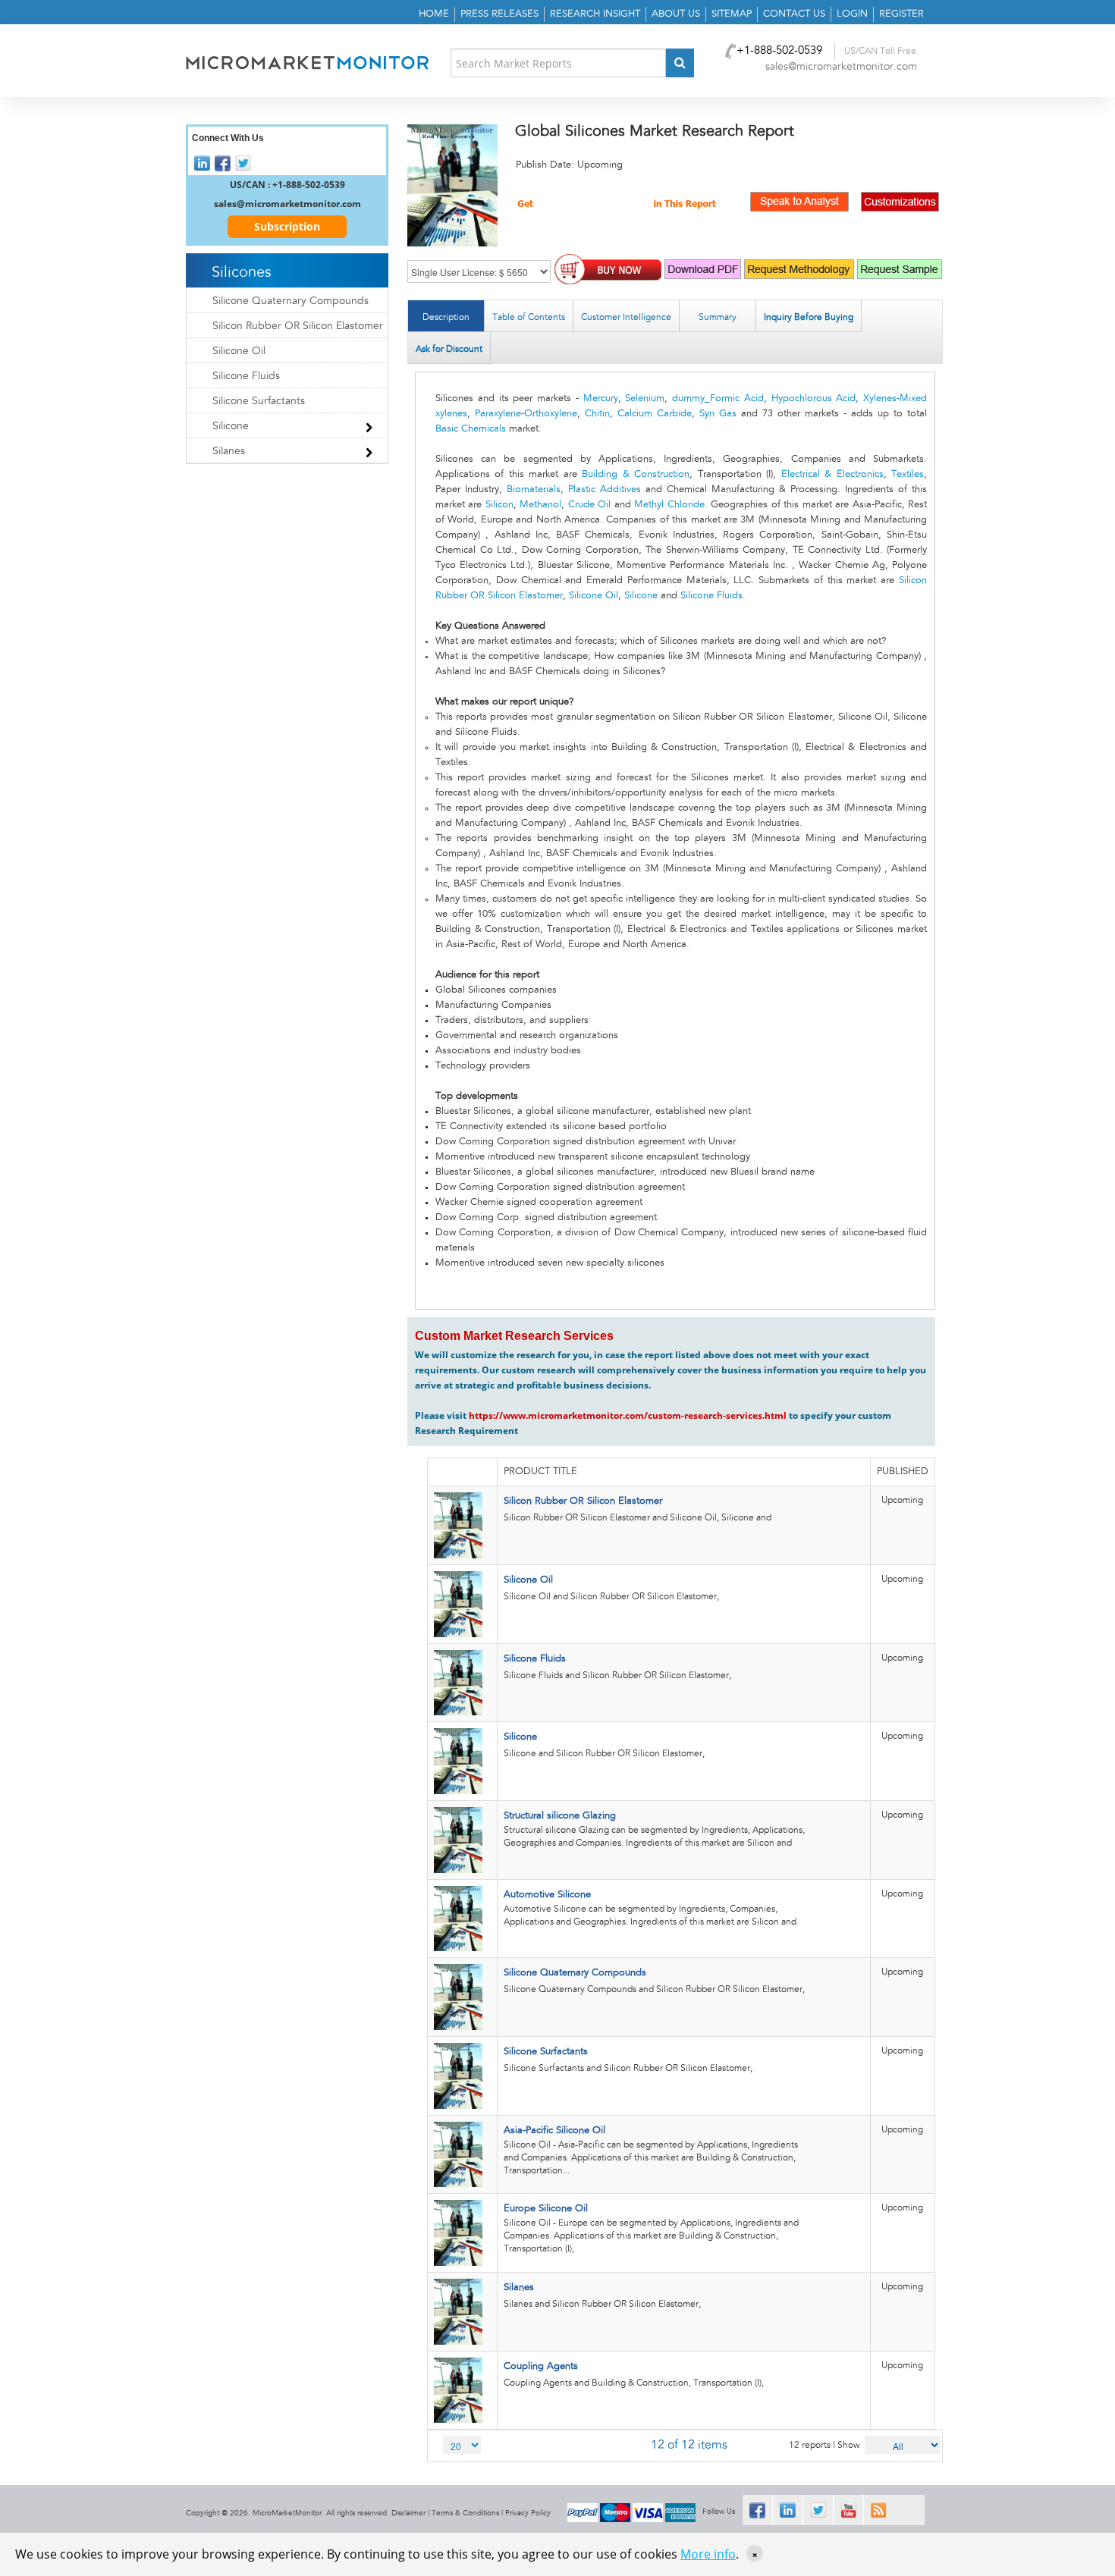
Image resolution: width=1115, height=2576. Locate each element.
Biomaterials (534, 489)
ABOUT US (676, 14)
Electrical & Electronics (832, 474)
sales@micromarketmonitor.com (841, 67)
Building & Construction (636, 474)
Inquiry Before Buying (809, 317)
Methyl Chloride (669, 505)
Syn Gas (718, 414)
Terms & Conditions (465, 2513)
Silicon (499, 505)
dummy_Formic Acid (718, 398)
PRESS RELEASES (499, 14)
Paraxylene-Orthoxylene (526, 414)
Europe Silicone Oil (546, 2209)
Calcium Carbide (655, 414)
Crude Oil (589, 505)
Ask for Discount (449, 349)
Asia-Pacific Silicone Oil (554, 2130)
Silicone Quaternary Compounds (575, 1973)
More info (708, 2554)
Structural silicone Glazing (560, 1816)
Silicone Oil (594, 596)
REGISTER (901, 14)
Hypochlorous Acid (814, 398)
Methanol (540, 505)
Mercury (601, 398)
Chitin (597, 414)
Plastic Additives (605, 489)
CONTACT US (794, 14)
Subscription (287, 226)
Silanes (519, 2287)
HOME (434, 14)
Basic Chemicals (471, 429)
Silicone (641, 596)
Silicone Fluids (711, 596)
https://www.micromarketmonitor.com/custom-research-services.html (628, 1415)
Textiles (908, 474)
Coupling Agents (541, 2366)
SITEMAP (732, 14)
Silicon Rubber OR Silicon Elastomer (583, 1501)
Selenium (645, 398)
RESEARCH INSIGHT (595, 14)
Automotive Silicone (547, 1895)
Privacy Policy (528, 2513)
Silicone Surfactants (546, 2052)
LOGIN (852, 14)
